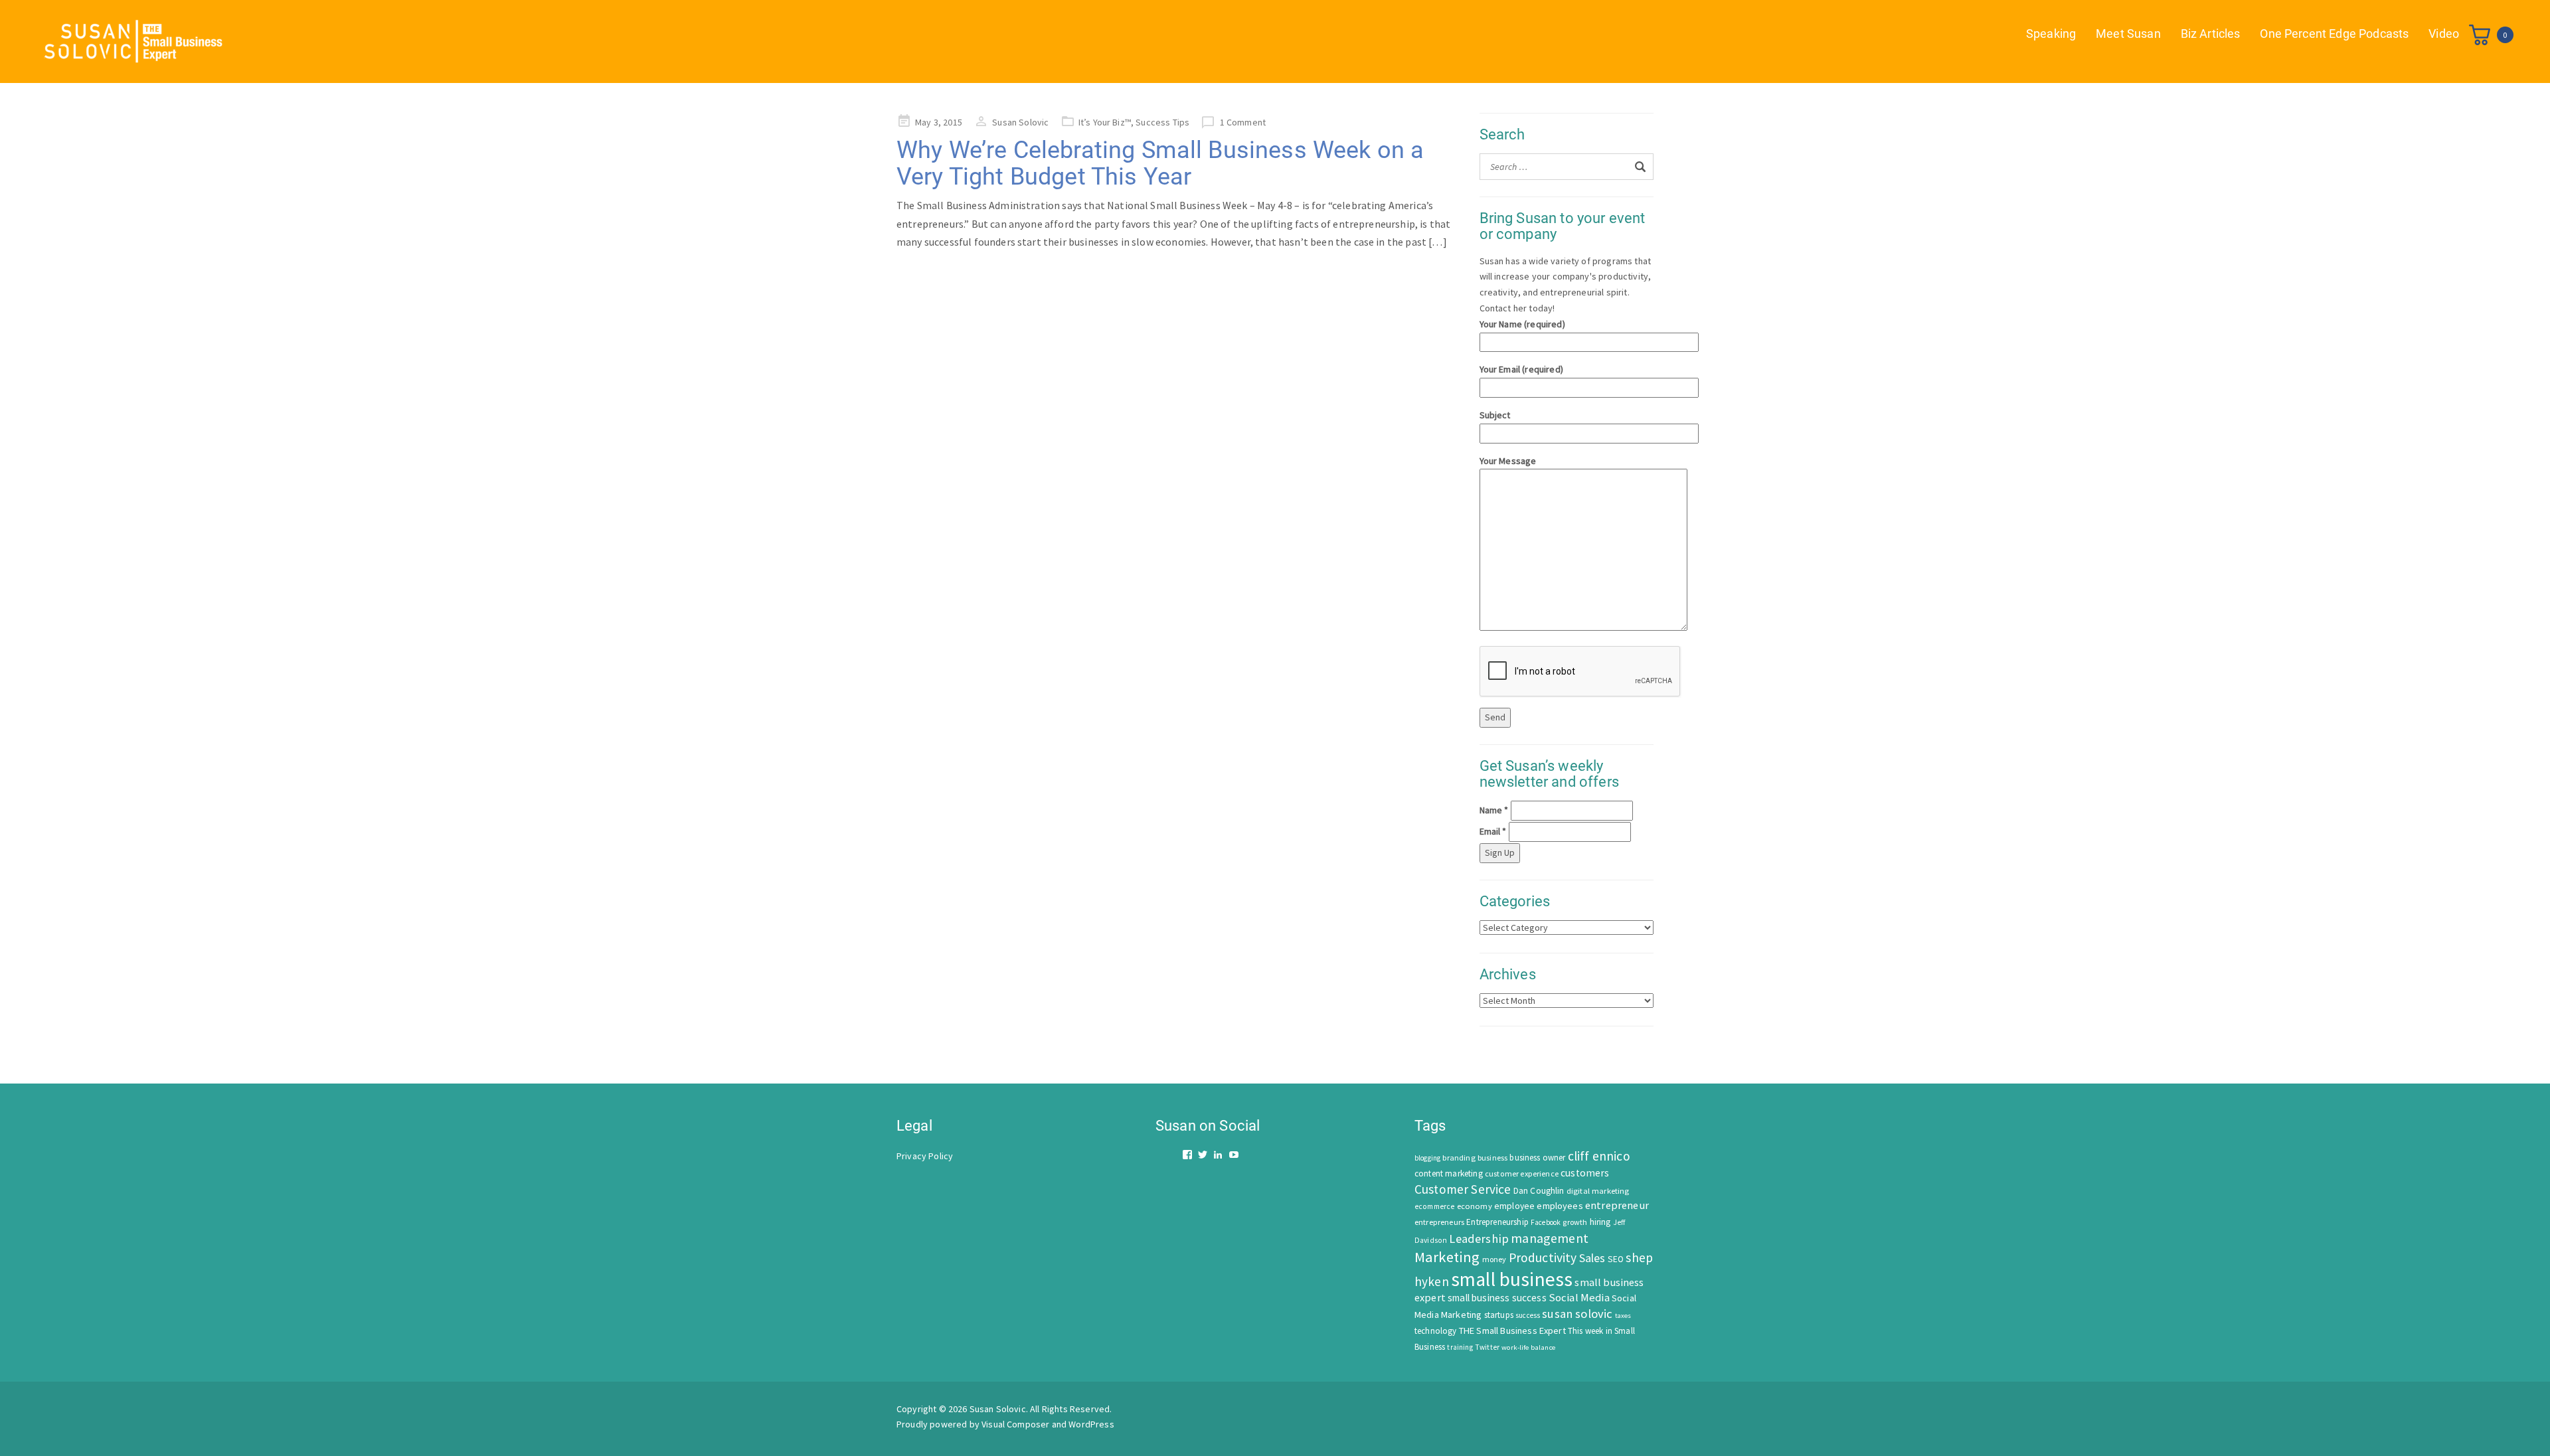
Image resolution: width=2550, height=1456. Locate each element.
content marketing (1449, 1173)
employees (1560, 1206)
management (1550, 1238)
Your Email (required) (1521, 369)
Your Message (1508, 461)
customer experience (1522, 1173)
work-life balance (1528, 1347)
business (1492, 1158)
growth (1575, 1222)
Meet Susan (2128, 34)
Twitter (1487, 1347)
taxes (1623, 1316)
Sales (1592, 1258)
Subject (1495, 415)
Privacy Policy (925, 1156)
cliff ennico (1599, 1156)
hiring (1600, 1222)
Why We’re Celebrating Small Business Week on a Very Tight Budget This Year (1160, 163)
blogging (1427, 1158)
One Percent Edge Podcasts (2334, 34)
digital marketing (1598, 1191)
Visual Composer (1015, 1424)
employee (1514, 1206)
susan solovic (1577, 1314)
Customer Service (1463, 1189)
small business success (1497, 1298)
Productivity (1543, 1257)
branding (1459, 1158)
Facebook (1546, 1222)
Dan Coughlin (1539, 1191)
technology (1436, 1331)
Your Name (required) (1522, 324)
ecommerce (1434, 1206)
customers (1585, 1173)
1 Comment (1243, 122)
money (1494, 1259)
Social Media (1579, 1298)
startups (1499, 1315)
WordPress (1091, 1424)
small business (1512, 1279)
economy (1475, 1206)
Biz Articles (2211, 34)
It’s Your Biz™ (1105, 122)
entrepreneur (1617, 1205)
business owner (1537, 1158)
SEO (1616, 1259)
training (1460, 1347)
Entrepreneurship (1497, 1222)
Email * (1493, 831)
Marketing (1447, 1257)
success (1528, 1315)
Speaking (2051, 34)
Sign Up (1500, 852)
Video (2444, 34)
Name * (1494, 810)
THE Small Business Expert (1512, 1331)
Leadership (1479, 1239)
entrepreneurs (1439, 1222)
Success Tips (1162, 122)
